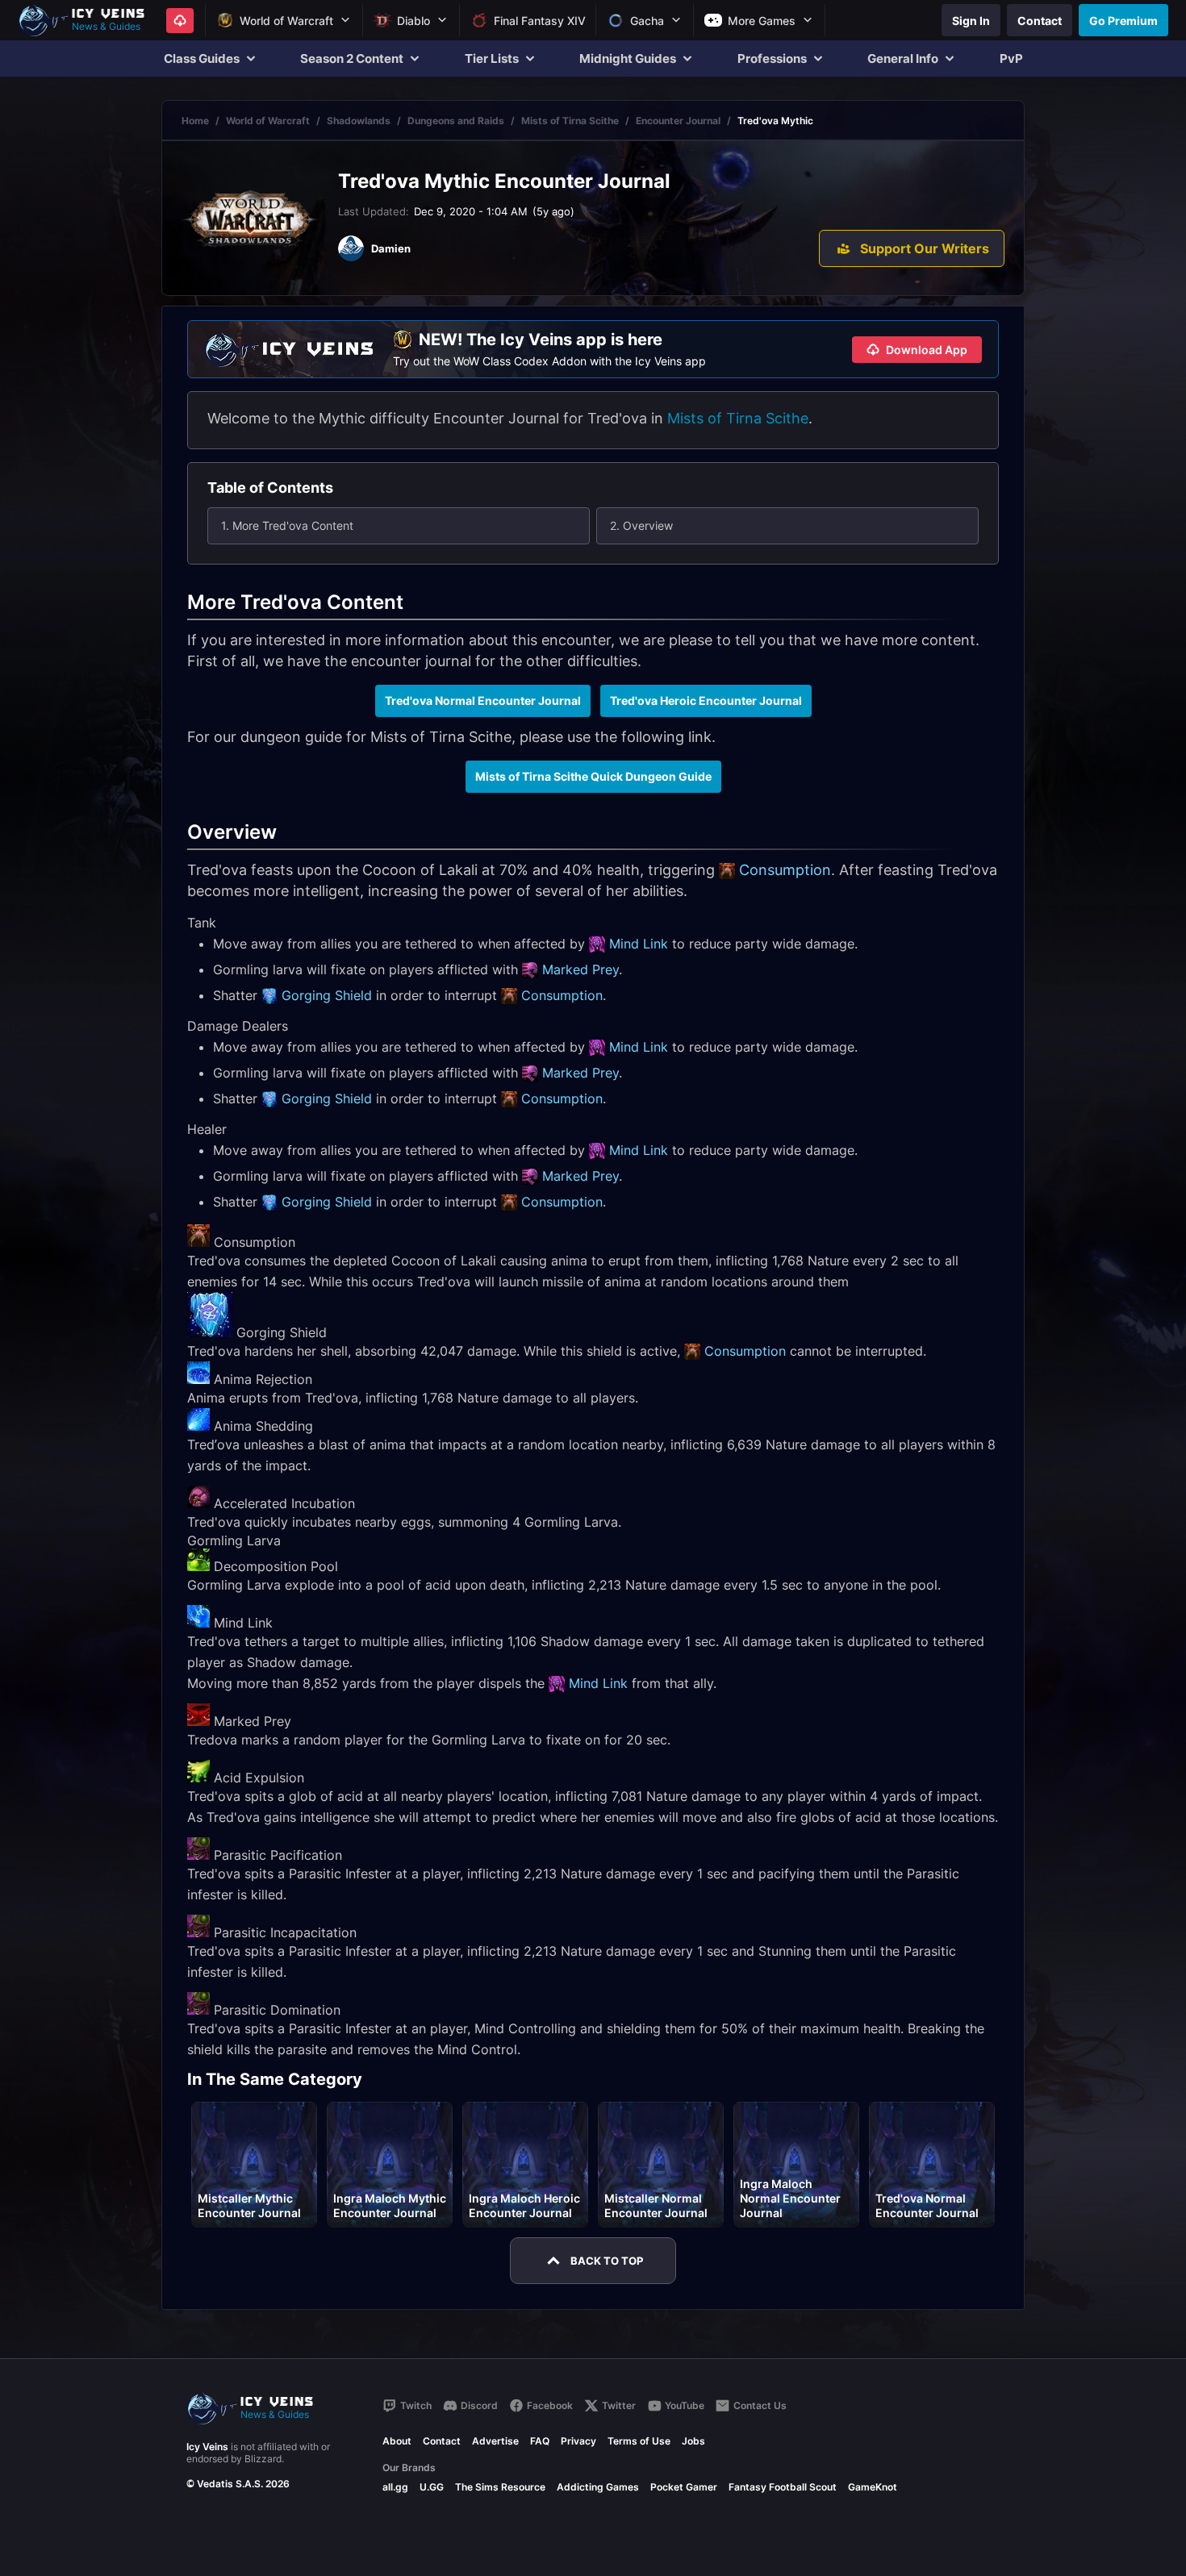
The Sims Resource (500, 2487)
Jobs (693, 2441)
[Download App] (180, 21)
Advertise (495, 2441)
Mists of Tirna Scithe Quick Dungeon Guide (593, 776)
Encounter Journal (678, 121)
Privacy (578, 2441)
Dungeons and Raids (456, 121)
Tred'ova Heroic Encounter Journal (706, 700)
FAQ (540, 2441)
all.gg (395, 2487)
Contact (442, 2441)
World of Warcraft (268, 121)
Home (195, 121)
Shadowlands (359, 121)
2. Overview (641, 525)
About (397, 2441)
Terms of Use (639, 2441)
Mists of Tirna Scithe (570, 121)
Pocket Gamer (684, 2487)
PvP (1011, 58)
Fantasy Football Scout (783, 2487)
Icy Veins (207, 2447)
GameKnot (873, 2487)
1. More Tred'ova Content (287, 525)
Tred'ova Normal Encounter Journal (483, 700)
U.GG (432, 2487)
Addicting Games (598, 2487)
